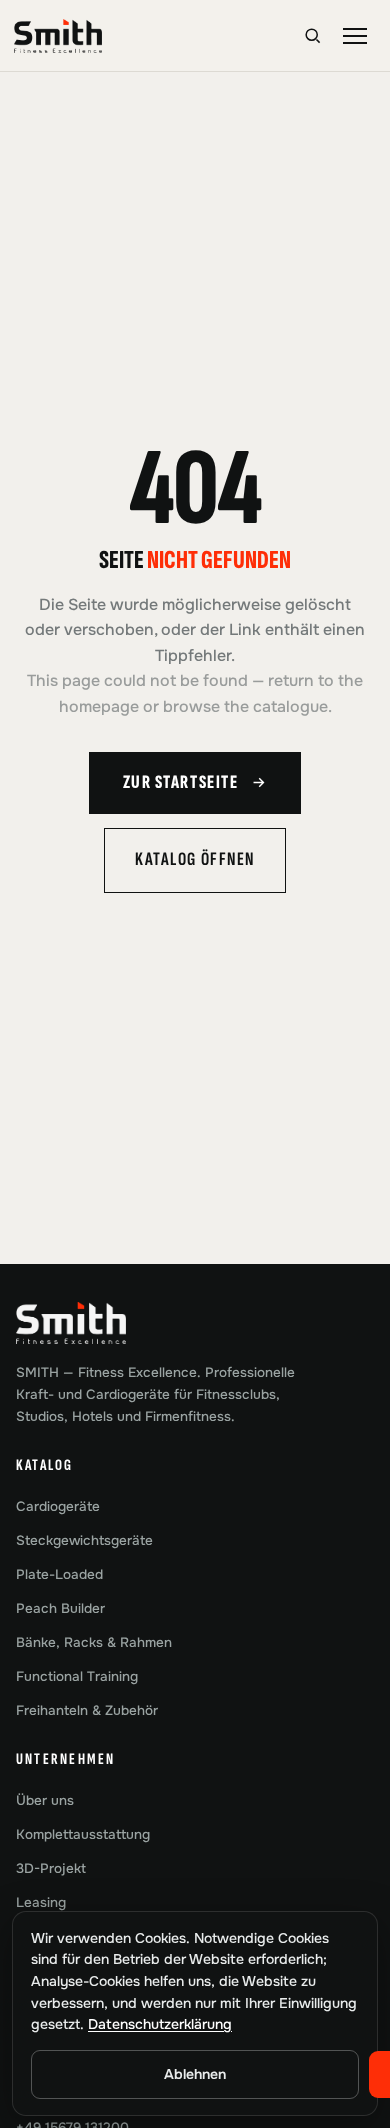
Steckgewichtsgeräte (84, 1540)
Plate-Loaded (59, 1574)
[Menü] (355, 36)
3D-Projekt (51, 1868)
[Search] (312, 35)
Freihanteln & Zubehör (87, 1710)
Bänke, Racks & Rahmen (94, 1642)
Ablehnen (195, 2074)
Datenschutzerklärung (160, 2024)
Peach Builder (60, 1608)
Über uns (45, 1800)
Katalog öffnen (194, 859)
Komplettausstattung (83, 1834)
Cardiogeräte (58, 1506)
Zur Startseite (180, 782)
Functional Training (77, 1676)
